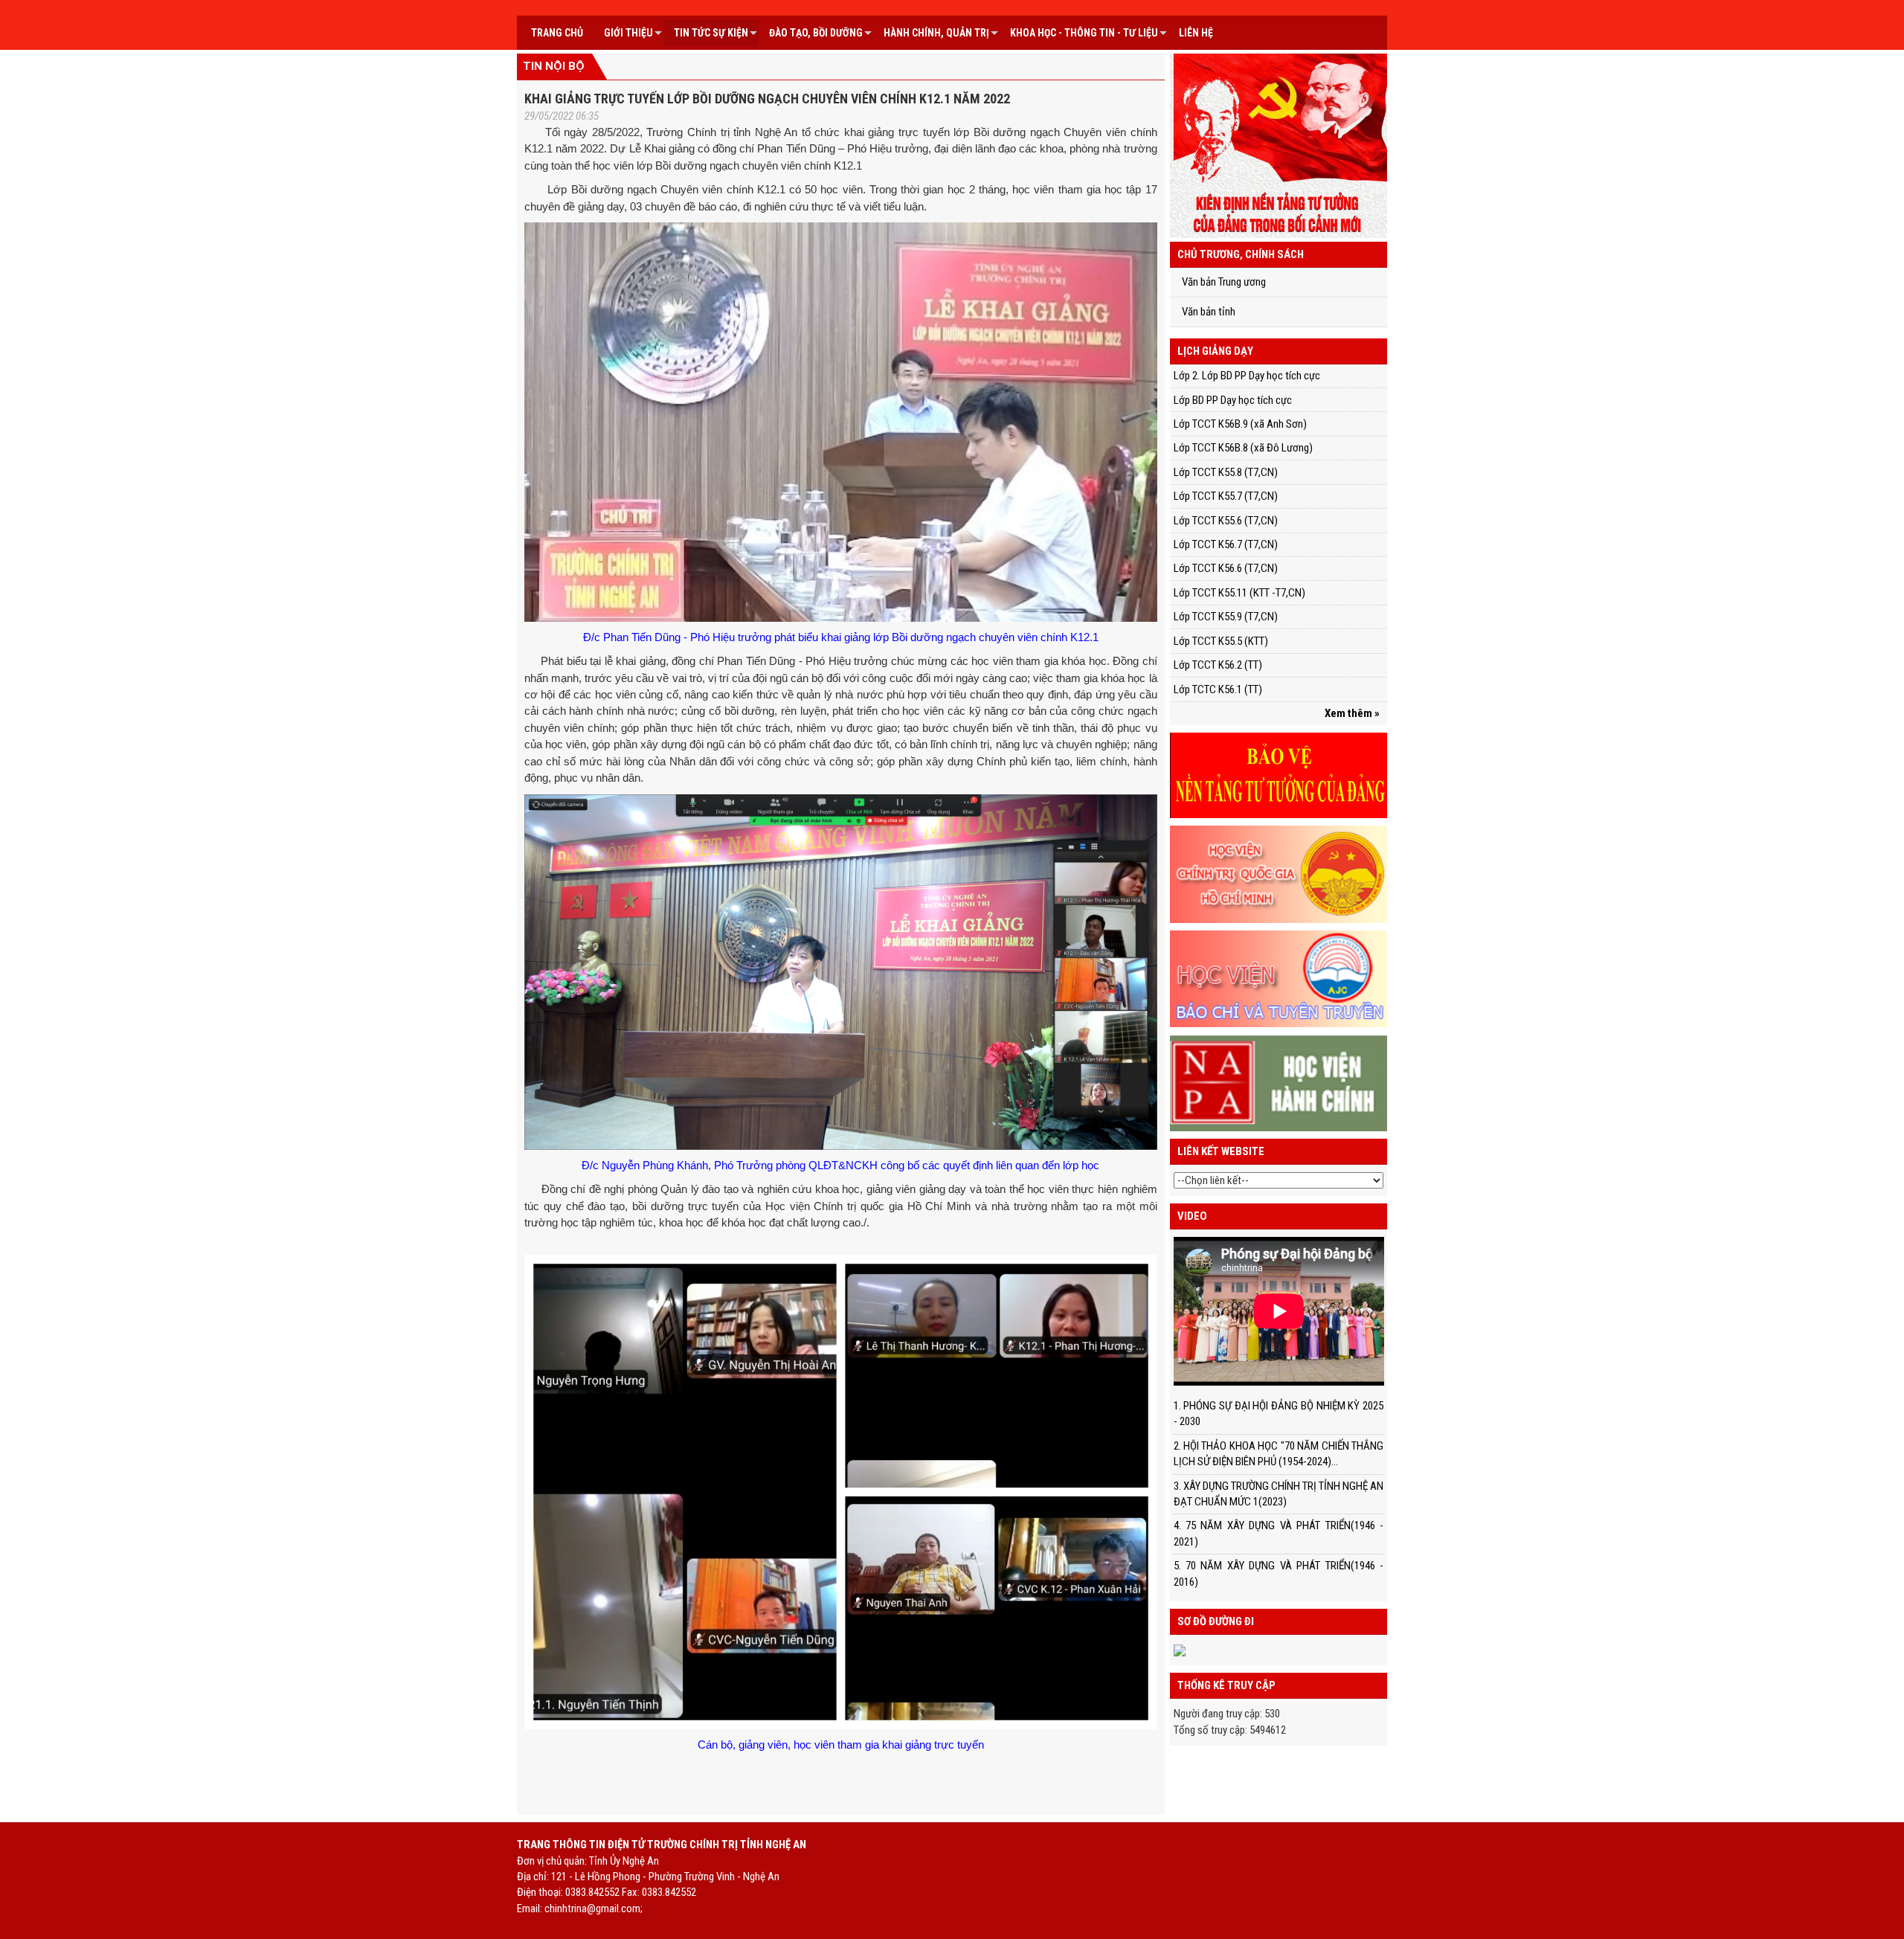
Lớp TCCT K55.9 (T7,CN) (1226, 617)
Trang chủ (557, 33)
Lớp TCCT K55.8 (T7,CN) (1226, 472)
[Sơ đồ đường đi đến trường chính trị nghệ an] (1180, 1650)
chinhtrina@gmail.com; (594, 1909)
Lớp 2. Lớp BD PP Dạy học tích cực (1247, 376)
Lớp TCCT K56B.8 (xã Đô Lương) (1243, 448)
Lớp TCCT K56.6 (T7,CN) (1226, 568)
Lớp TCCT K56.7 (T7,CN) (1226, 544)
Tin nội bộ (554, 66)
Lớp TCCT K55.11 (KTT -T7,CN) (1239, 593)
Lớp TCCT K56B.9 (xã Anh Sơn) (1240, 424)
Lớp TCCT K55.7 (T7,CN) (1226, 496)
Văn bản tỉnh (1209, 312)
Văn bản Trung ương (1224, 282)
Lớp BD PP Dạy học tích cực (1233, 400)
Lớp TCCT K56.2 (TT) (1218, 665)
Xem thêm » (1352, 713)
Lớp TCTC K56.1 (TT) (1218, 689)
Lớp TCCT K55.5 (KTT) (1221, 641)
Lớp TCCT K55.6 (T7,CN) (1226, 521)
